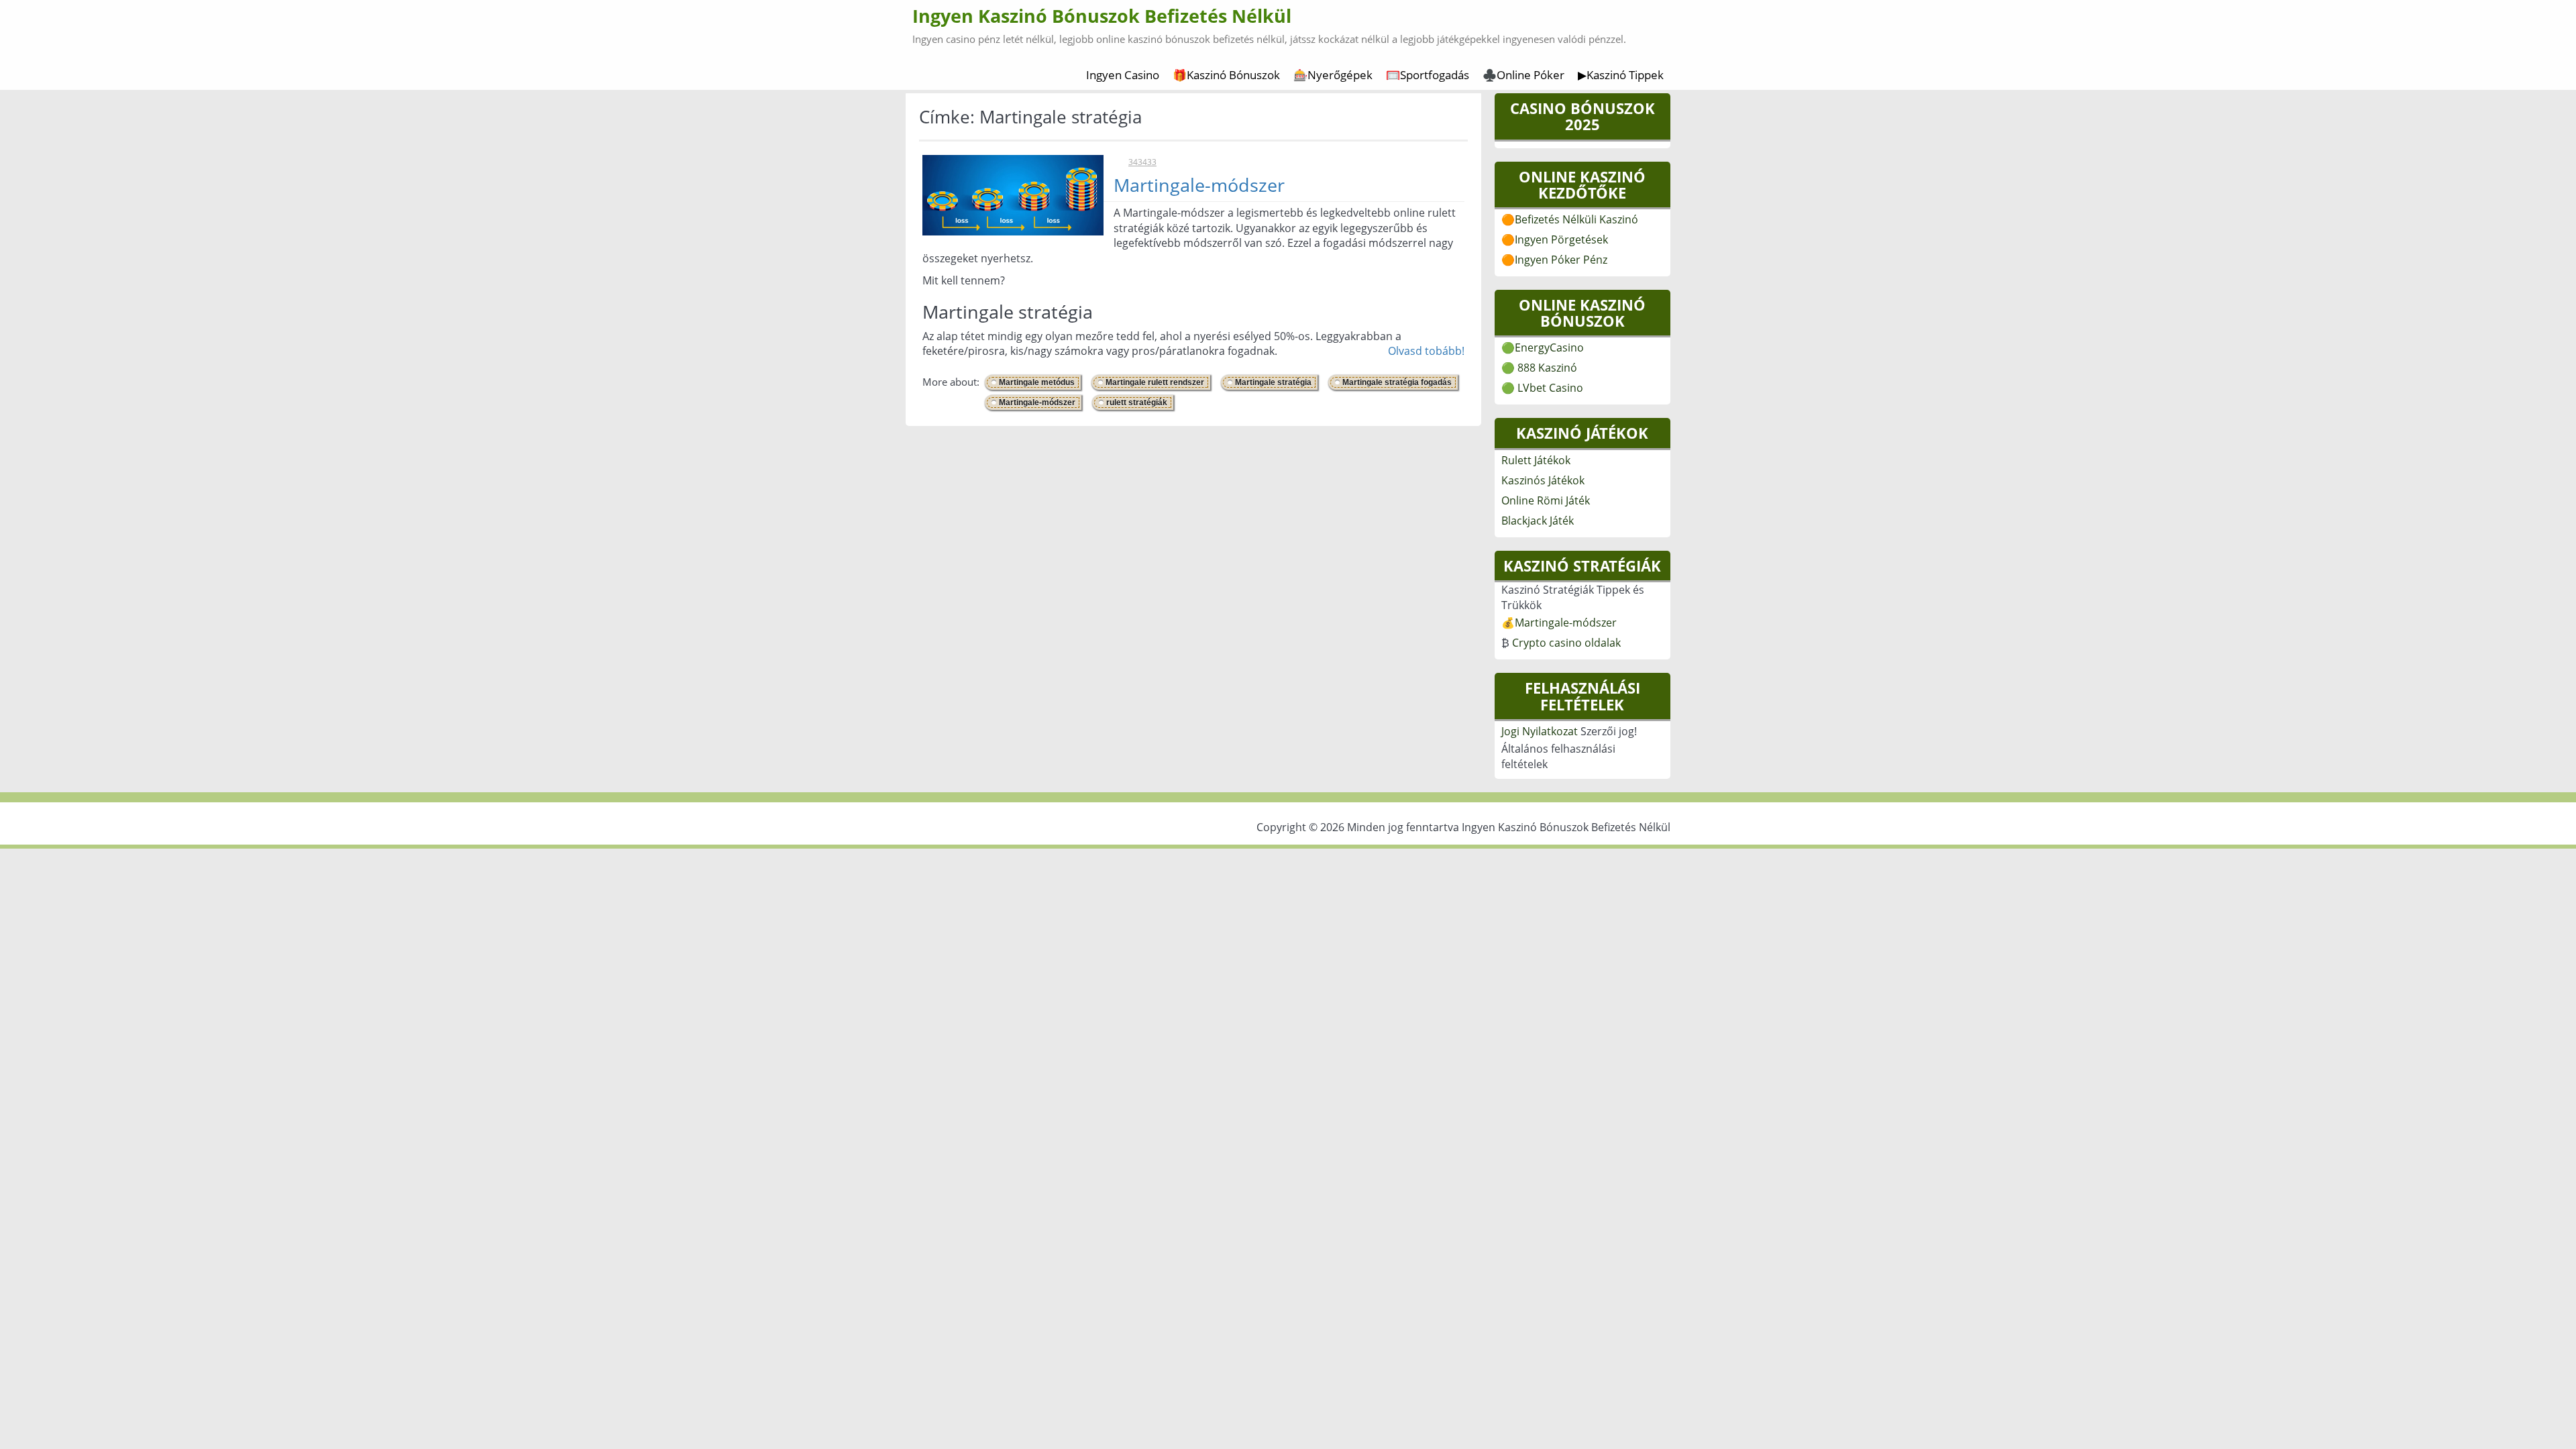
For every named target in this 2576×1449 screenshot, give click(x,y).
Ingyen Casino (1123, 75)
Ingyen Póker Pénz (1561, 260)
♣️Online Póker (1523, 75)
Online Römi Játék (1546, 500)
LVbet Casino (1550, 388)
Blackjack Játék (1538, 521)
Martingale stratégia (1273, 382)
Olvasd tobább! (1426, 351)
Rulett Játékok (1536, 460)
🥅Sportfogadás (1428, 75)
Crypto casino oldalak (1566, 643)
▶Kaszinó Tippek (1621, 75)
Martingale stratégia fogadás (1397, 382)
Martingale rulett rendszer (1155, 382)
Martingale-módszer (1199, 185)
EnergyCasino (1549, 347)
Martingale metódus (1037, 382)
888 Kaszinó (1547, 368)
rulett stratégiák (1137, 402)
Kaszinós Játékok (1543, 480)
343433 (1142, 162)
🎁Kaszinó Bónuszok (1226, 75)
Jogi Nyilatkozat (1540, 731)
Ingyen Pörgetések (1561, 239)
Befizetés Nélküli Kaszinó (1576, 219)
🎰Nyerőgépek (1333, 75)
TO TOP (1290, 779)
